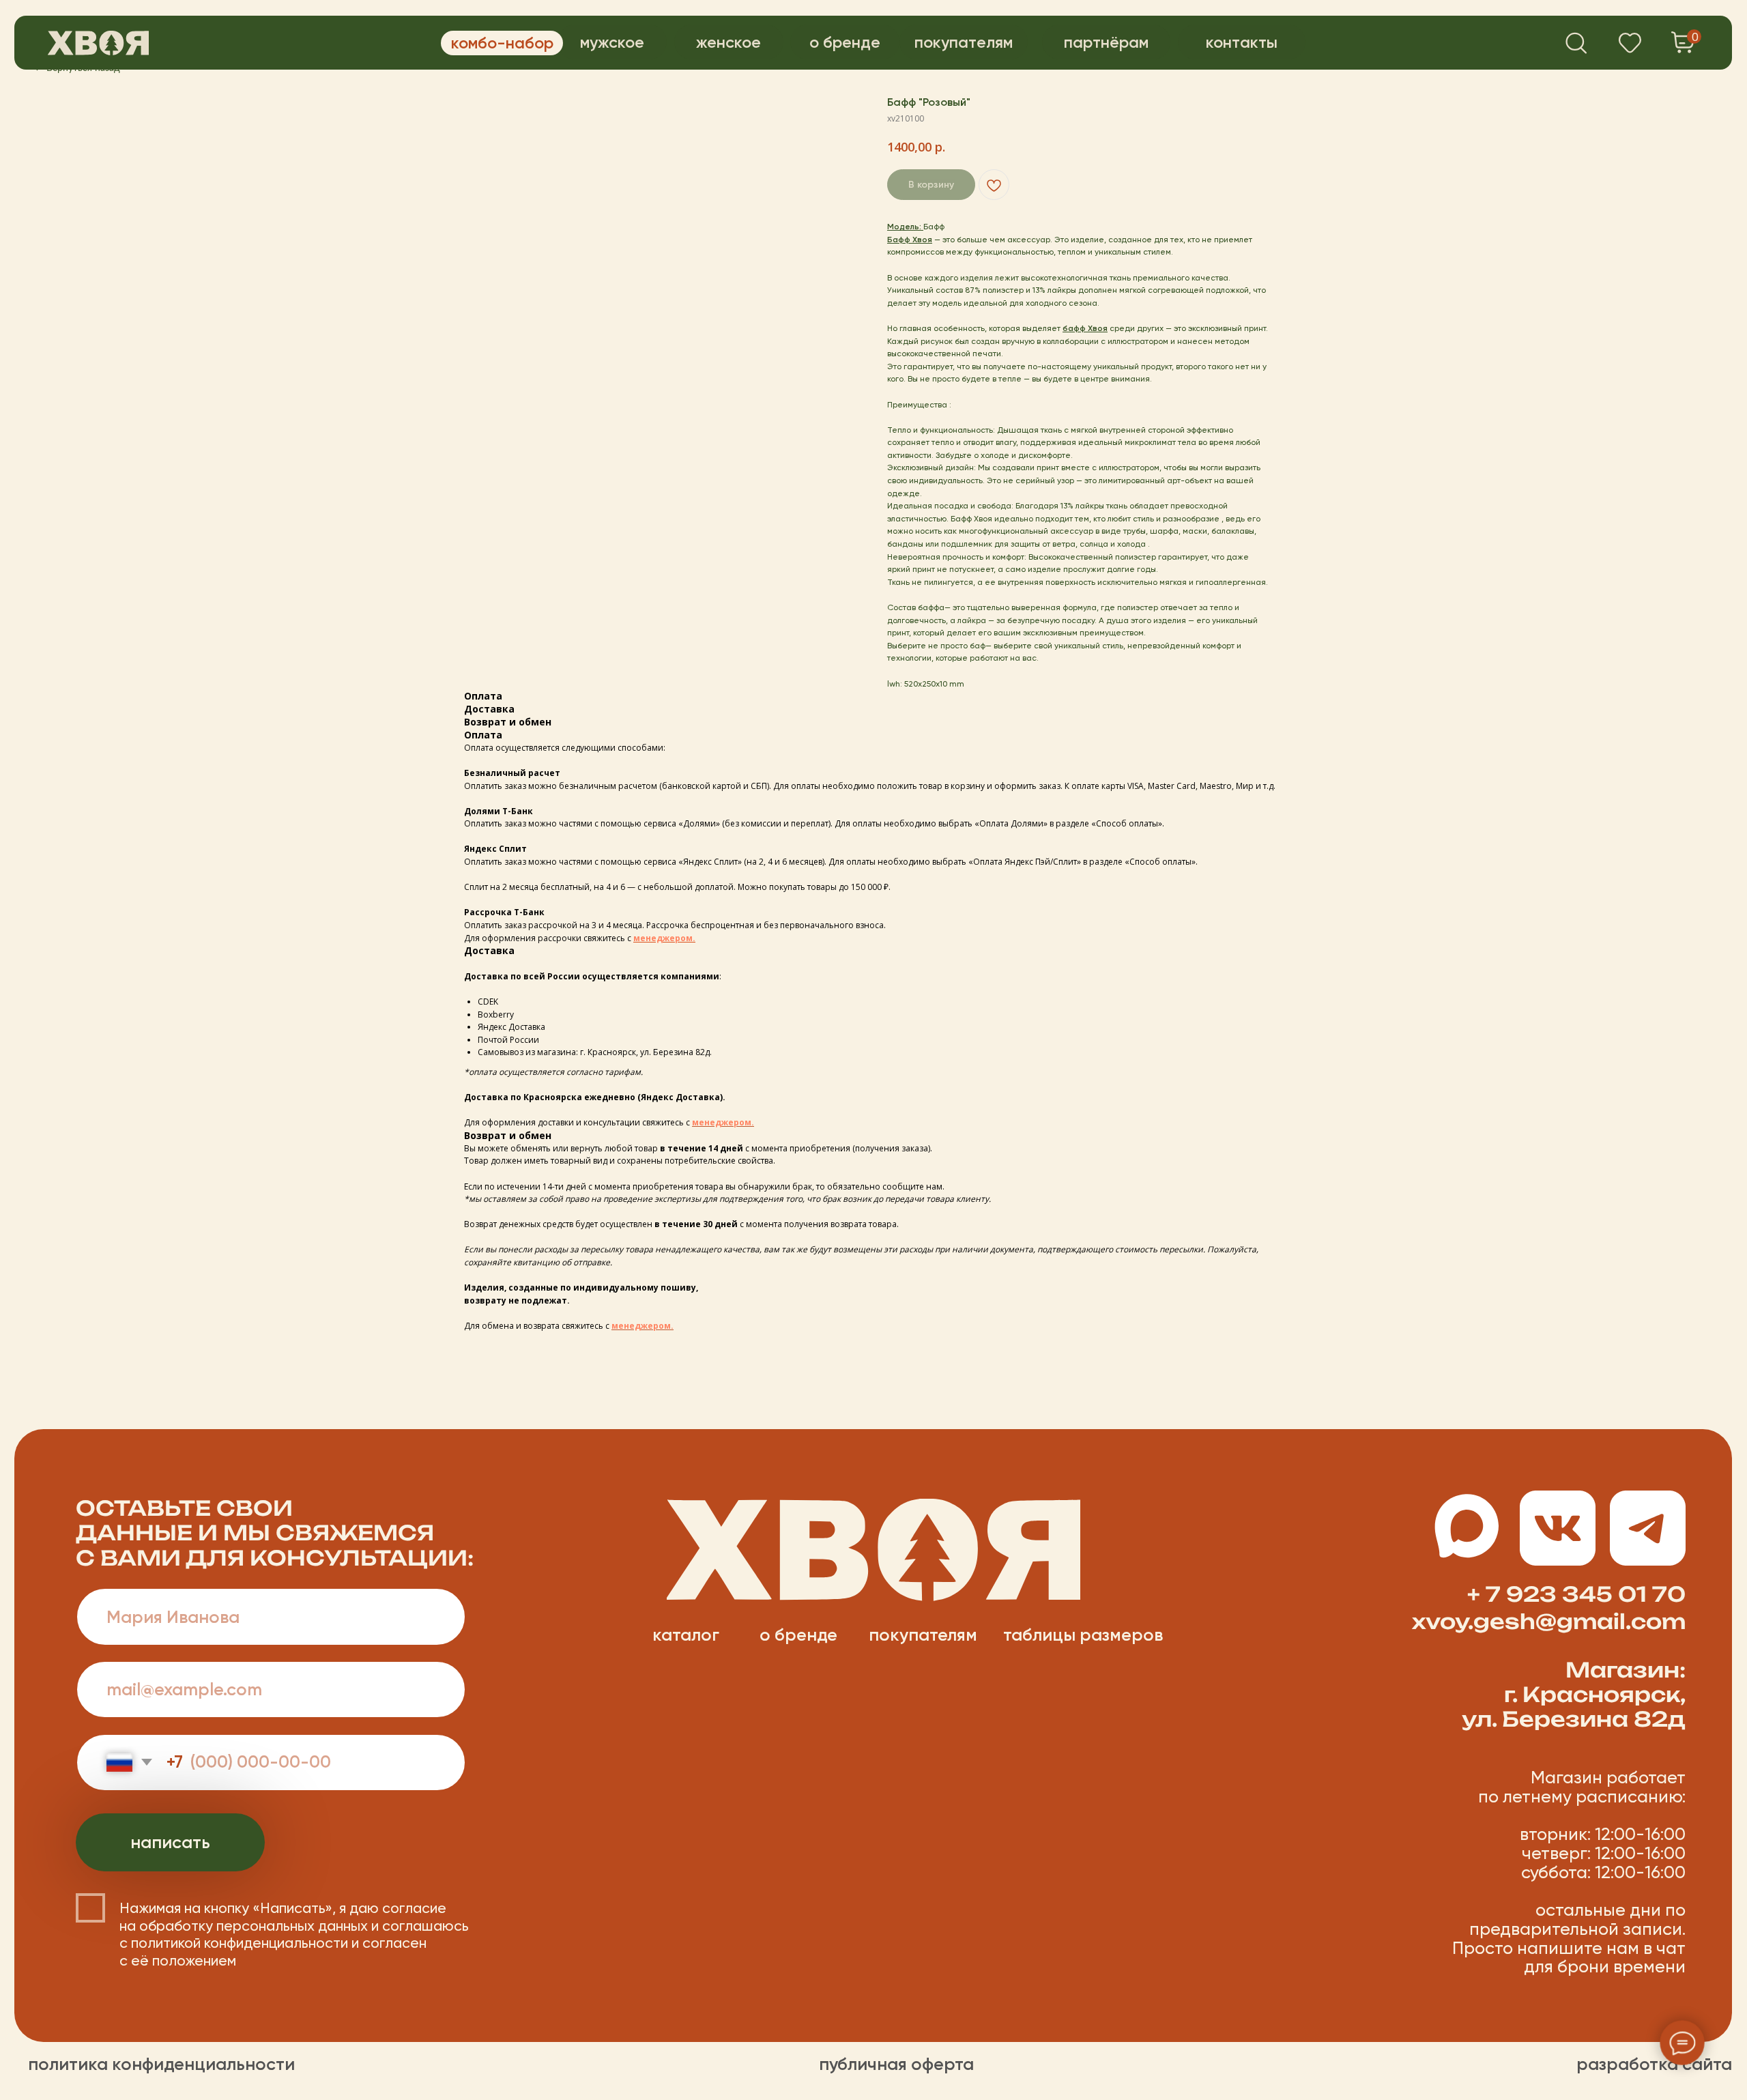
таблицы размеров (1083, 1635)
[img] (98, 43)
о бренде (798, 1635)
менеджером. (664, 938)
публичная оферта (896, 2064)
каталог (686, 1635)
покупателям (923, 1635)
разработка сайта (1654, 2064)
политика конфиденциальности (161, 2064)
